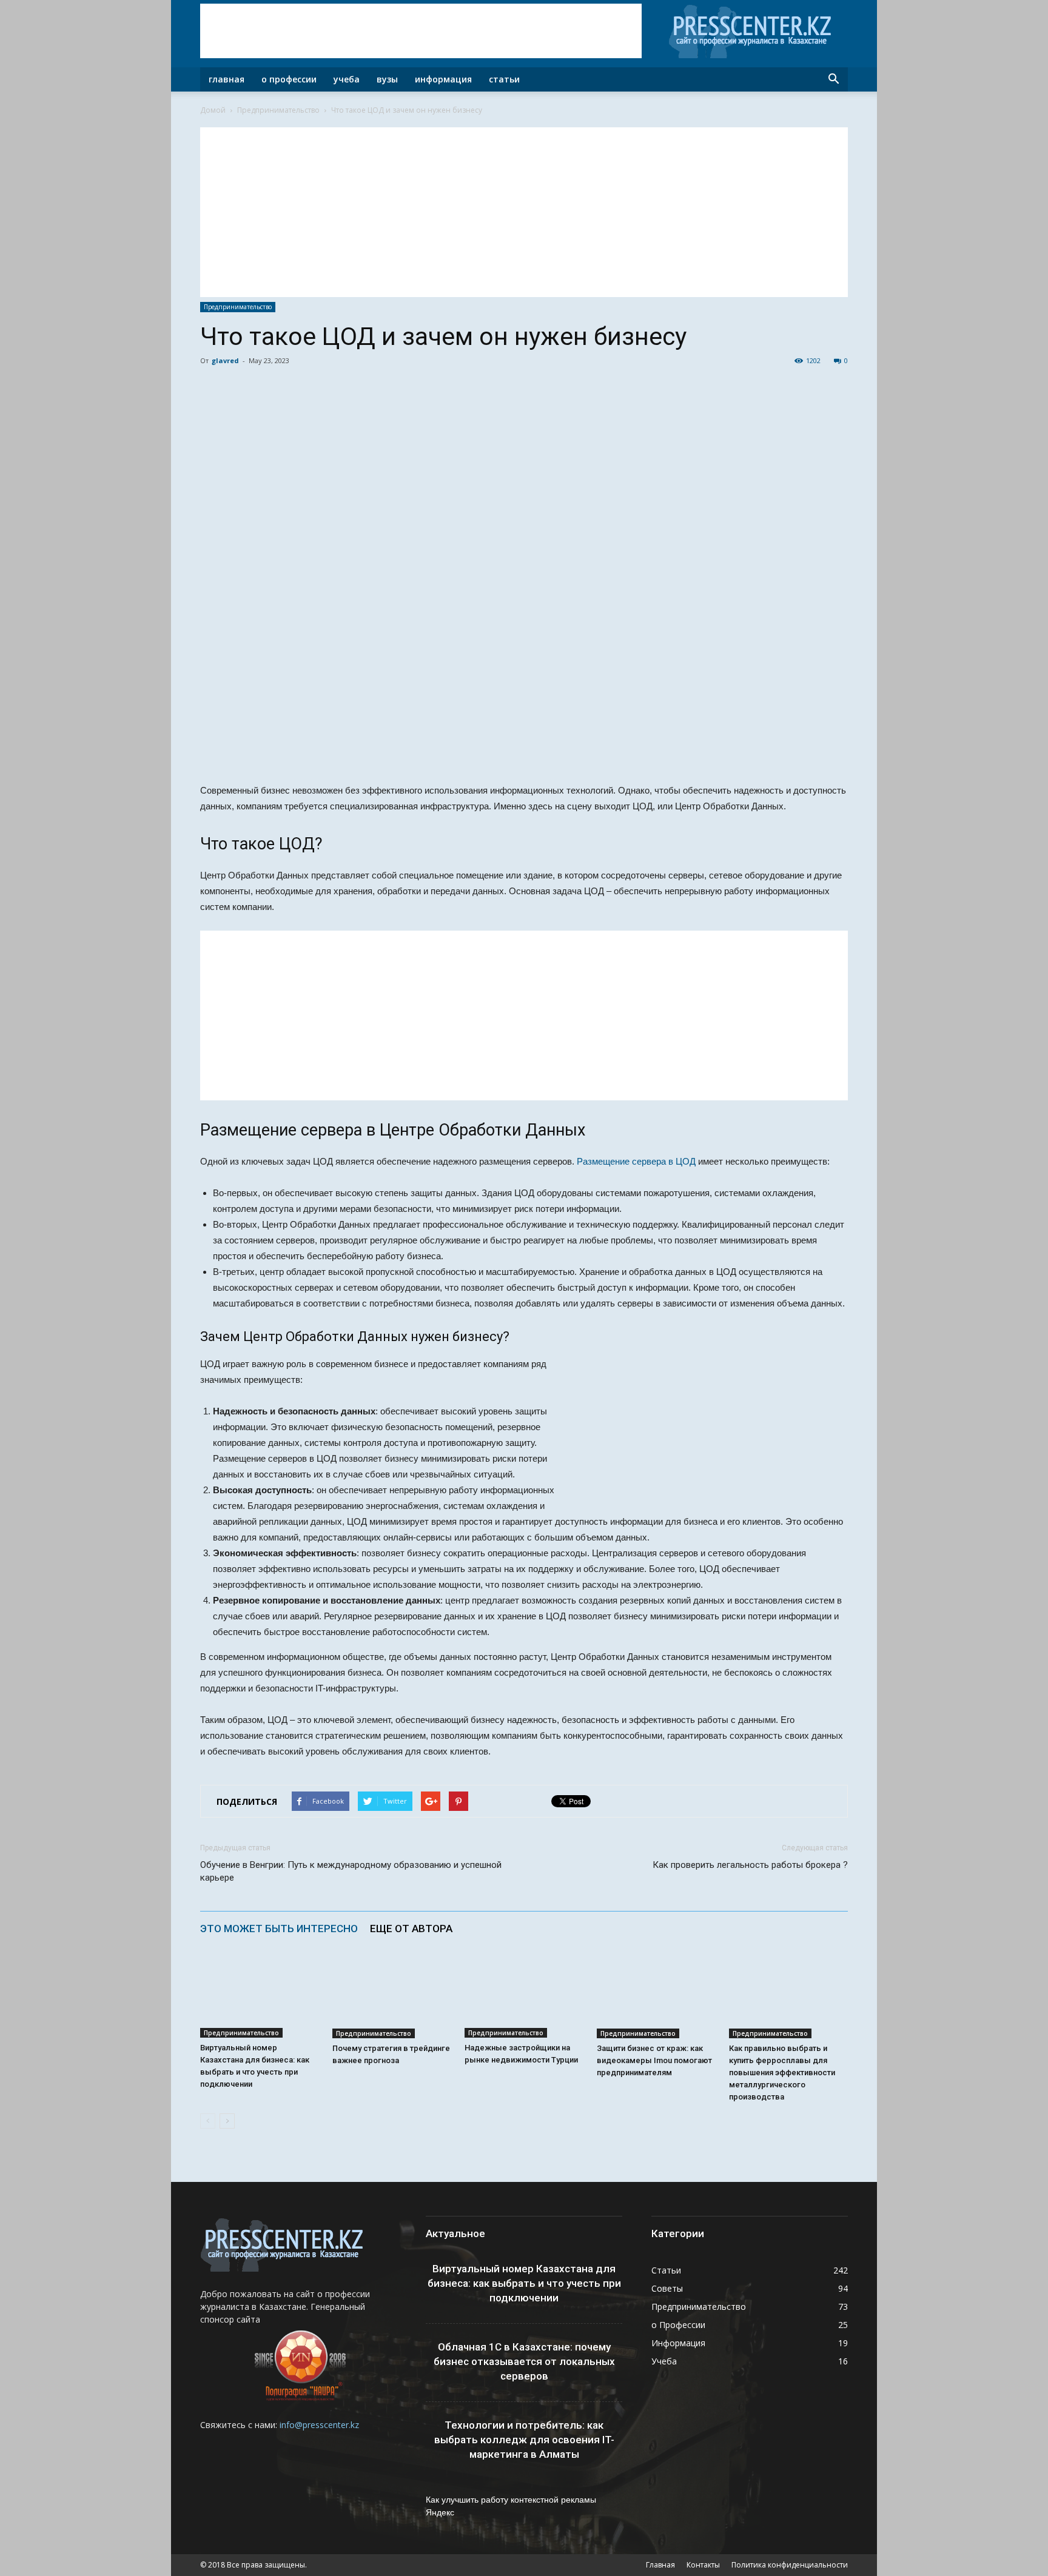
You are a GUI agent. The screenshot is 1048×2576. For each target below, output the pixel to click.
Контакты (703, 2565)
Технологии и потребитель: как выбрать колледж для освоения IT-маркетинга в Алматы (524, 2440)
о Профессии (678, 2325)
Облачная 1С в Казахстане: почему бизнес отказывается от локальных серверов (524, 2361)
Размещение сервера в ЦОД (636, 1161)
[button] (833, 79)
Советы (667, 2288)
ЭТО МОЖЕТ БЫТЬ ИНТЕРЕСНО (279, 1929)
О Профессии (289, 79)
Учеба (347, 79)
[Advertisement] (421, 31)
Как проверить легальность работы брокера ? (750, 1865)
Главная (227, 79)
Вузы (387, 79)
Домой (213, 110)
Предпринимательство (278, 110)
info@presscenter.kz (319, 2425)
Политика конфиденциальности (790, 2565)
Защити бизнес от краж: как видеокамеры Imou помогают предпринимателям (654, 2060)
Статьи (504, 79)
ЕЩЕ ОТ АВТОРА (411, 1929)
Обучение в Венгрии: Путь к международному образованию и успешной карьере (351, 1871)
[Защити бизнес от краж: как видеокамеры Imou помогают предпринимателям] (656, 1997)
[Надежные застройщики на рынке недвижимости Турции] (524, 1997)
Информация (443, 79)
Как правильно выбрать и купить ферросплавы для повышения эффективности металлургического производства (782, 2073)
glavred (225, 360)
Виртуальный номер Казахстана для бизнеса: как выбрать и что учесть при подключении (524, 2283)
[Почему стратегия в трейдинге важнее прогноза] (392, 1997)
